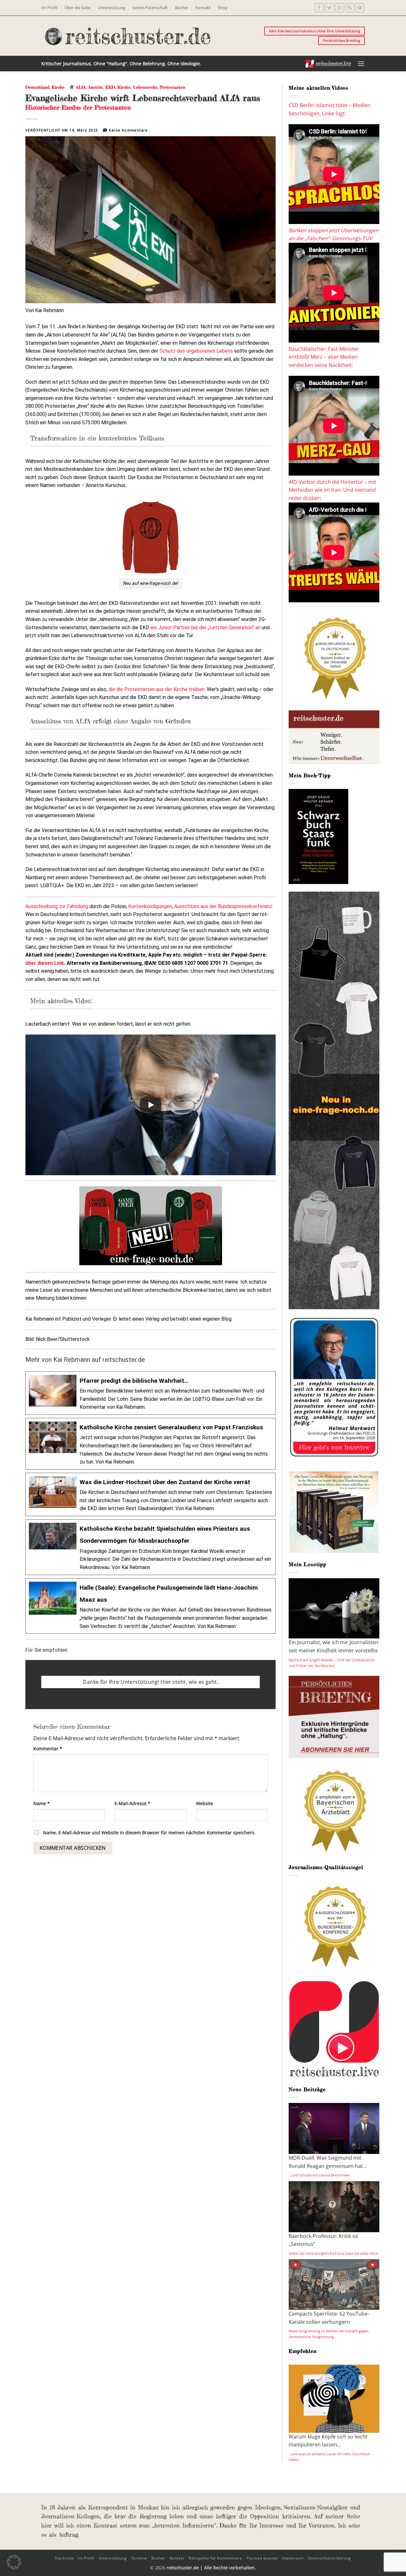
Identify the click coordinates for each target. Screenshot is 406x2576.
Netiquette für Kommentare (215, 2558)
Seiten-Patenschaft (150, 8)
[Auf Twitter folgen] (329, 8)
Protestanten (173, 87)
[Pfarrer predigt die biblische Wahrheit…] (151, 1393)
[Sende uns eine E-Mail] (340, 8)
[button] (361, 64)
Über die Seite (77, 8)
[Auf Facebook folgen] (319, 8)
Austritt (95, 87)
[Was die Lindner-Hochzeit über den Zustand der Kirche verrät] (151, 1494)
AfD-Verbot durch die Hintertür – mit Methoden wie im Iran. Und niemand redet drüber (332, 490)
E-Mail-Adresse (132, 1803)
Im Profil (49, 8)
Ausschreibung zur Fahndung (57, 906)
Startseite (64, 2558)
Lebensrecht (145, 87)
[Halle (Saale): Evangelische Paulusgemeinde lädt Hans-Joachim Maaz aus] (151, 1606)
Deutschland (37, 87)
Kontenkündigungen (150, 906)
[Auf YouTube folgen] (360, 8)
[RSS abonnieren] (350, 8)
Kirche (58, 87)
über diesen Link (45, 963)
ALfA (81, 87)
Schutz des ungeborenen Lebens (196, 351)
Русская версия (262, 2558)
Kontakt (203, 8)
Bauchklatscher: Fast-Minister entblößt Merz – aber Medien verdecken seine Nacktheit (324, 357)
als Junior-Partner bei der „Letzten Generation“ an (205, 628)
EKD (110, 87)
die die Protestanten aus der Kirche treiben (157, 689)
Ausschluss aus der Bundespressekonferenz (223, 906)
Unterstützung (111, 8)
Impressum (293, 2558)
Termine (139, 2558)
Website (205, 1803)
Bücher (182, 8)
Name (42, 1803)
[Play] (151, 1105)
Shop (223, 8)
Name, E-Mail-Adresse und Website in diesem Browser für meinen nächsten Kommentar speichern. (149, 1833)
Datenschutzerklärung (330, 2558)
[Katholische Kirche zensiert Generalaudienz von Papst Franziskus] (151, 1444)
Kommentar (48, 1749)
